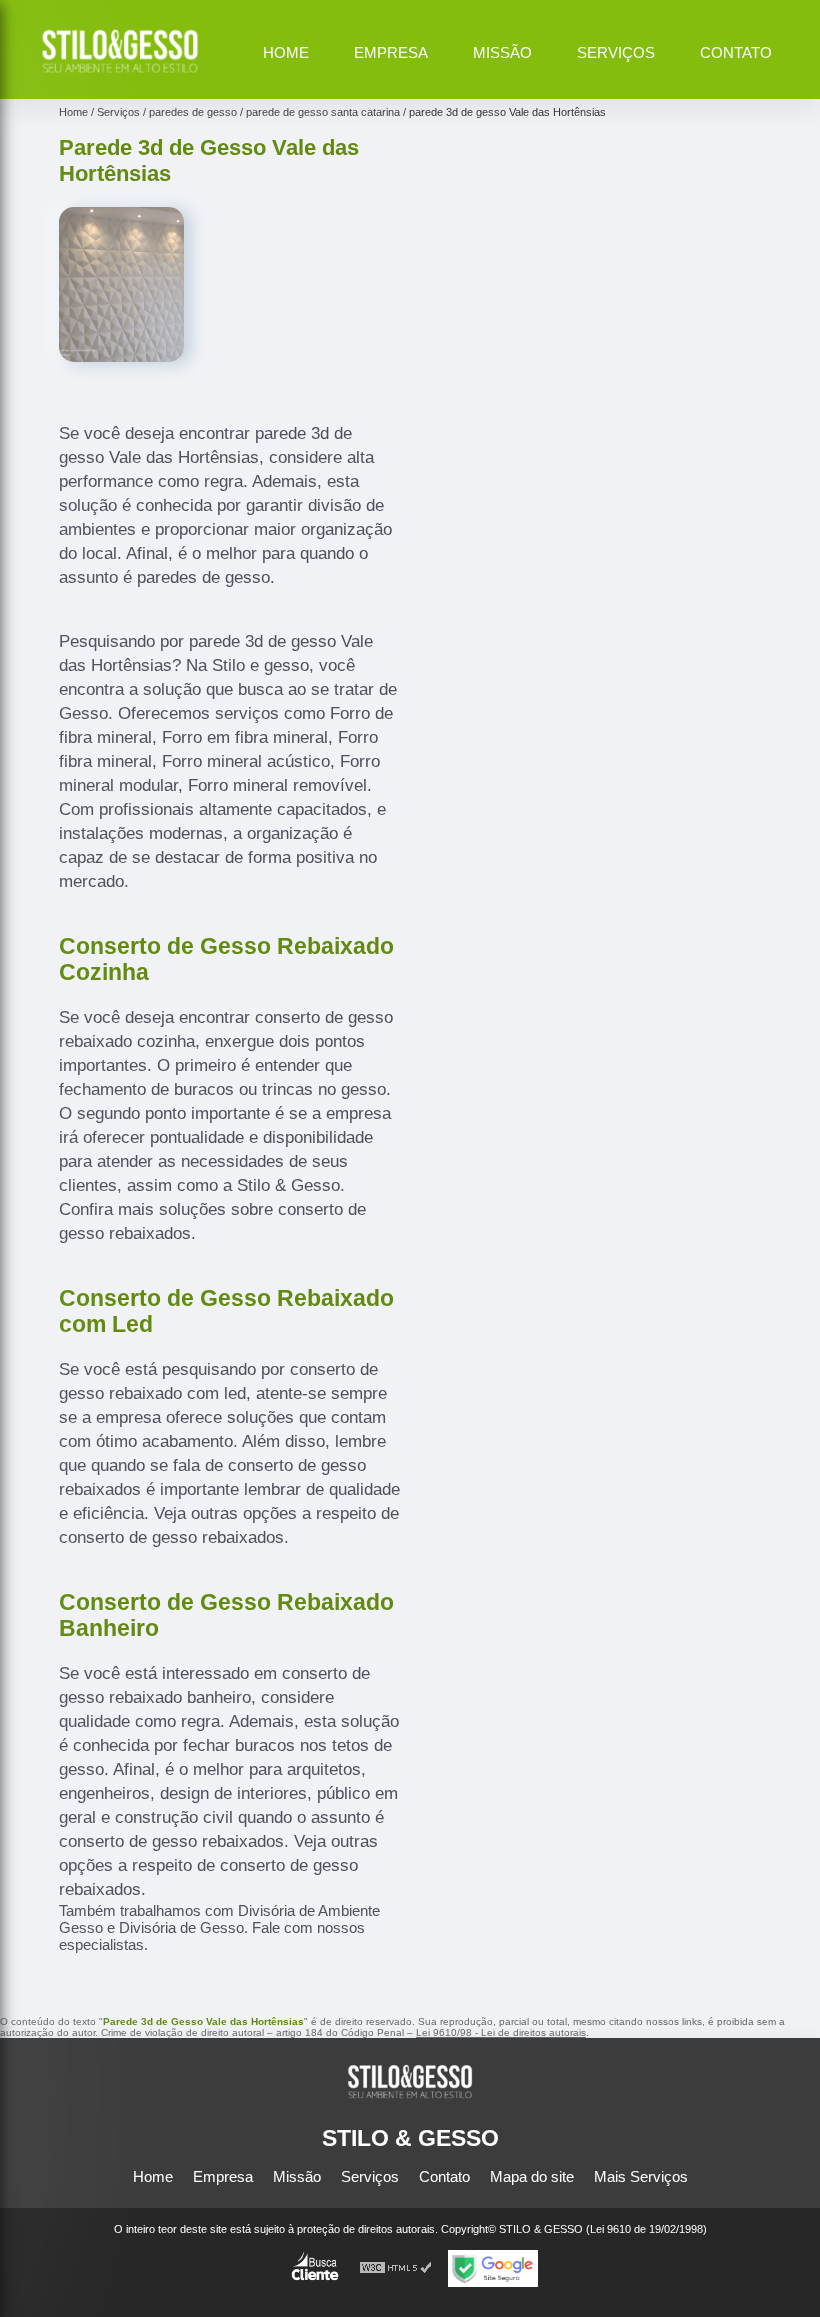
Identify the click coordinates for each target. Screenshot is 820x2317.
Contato (736, 52)
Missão (502, 52)
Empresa (391, 52)
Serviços (616, 52)
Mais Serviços (641, 2176)
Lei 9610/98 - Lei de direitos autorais (501, 2032)
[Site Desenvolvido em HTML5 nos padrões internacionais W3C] (396, 2268)
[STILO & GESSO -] (120, 75)
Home (286, 52)
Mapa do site (532, 2176)
